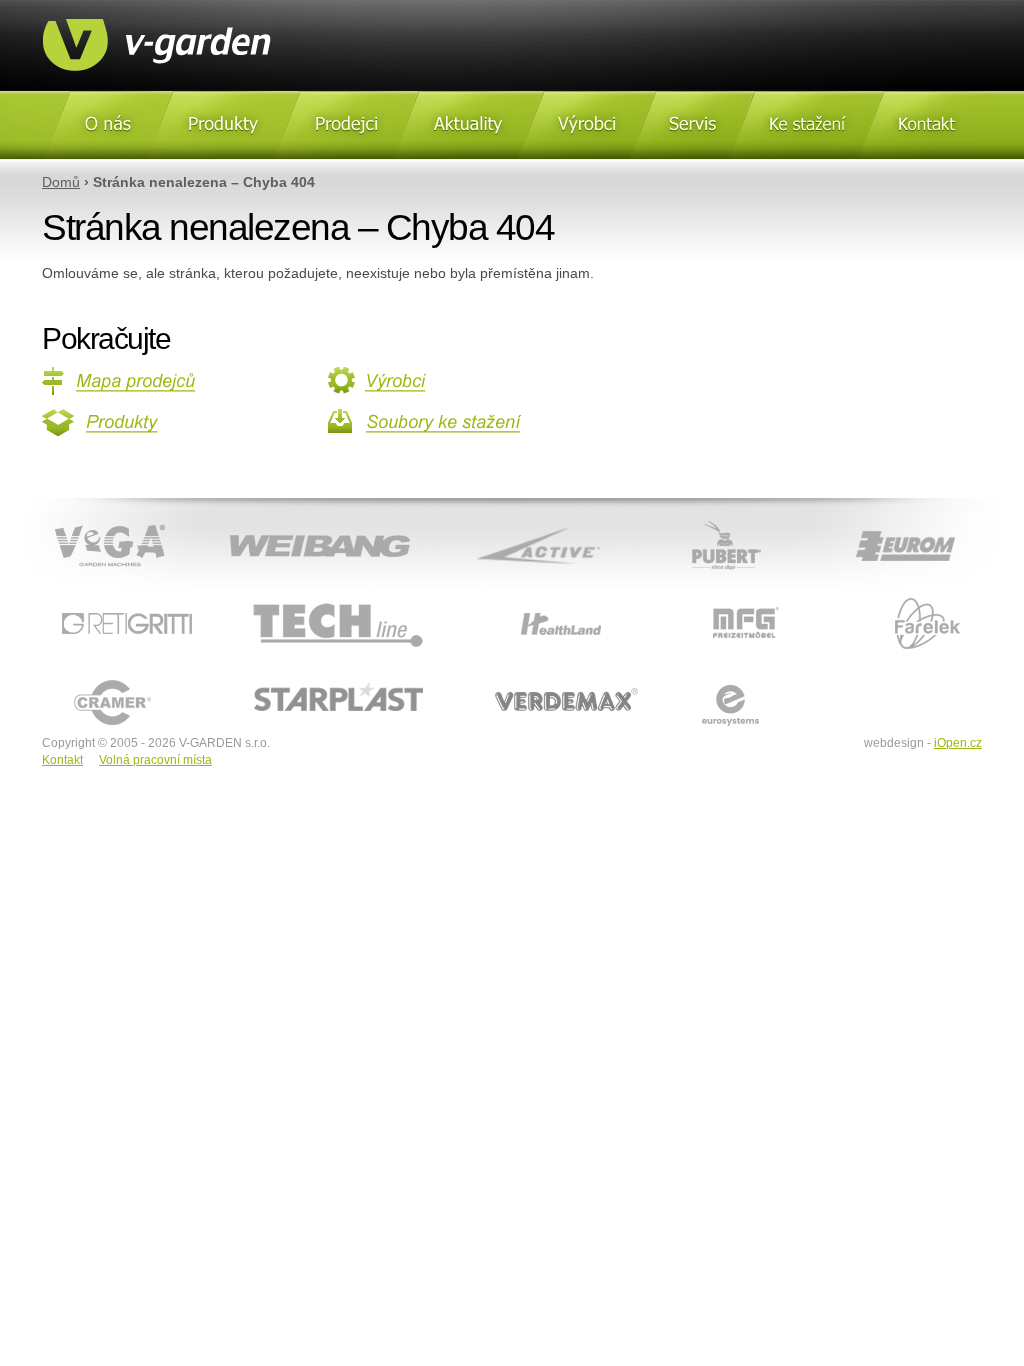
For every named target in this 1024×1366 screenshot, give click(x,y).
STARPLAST (258, 678)
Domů (61, 182)
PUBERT (669, 520)
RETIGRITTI (78, 599)
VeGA (41, 520)
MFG (675, 599)
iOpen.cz (958, 743)
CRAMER (70, 678)
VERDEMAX (499, 678)
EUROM (835, 520)
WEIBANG (233, 520)
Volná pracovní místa (155, 760)
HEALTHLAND (504, 599)
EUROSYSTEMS (711, 678)
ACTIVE (468, 520)
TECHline (247, 599)
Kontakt (62, 760)
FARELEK (858, 599)
